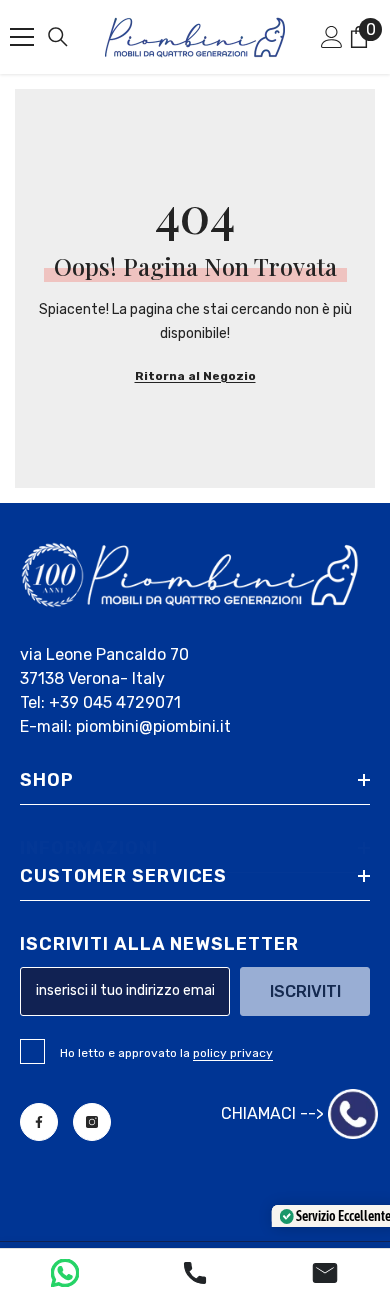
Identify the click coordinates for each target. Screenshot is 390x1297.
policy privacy (233, 1053)
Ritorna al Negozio (195, 376)
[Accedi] (332, 37)
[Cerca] (58, 37)
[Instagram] (92, 1122)
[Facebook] (39, 1122)
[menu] (22, 37)
